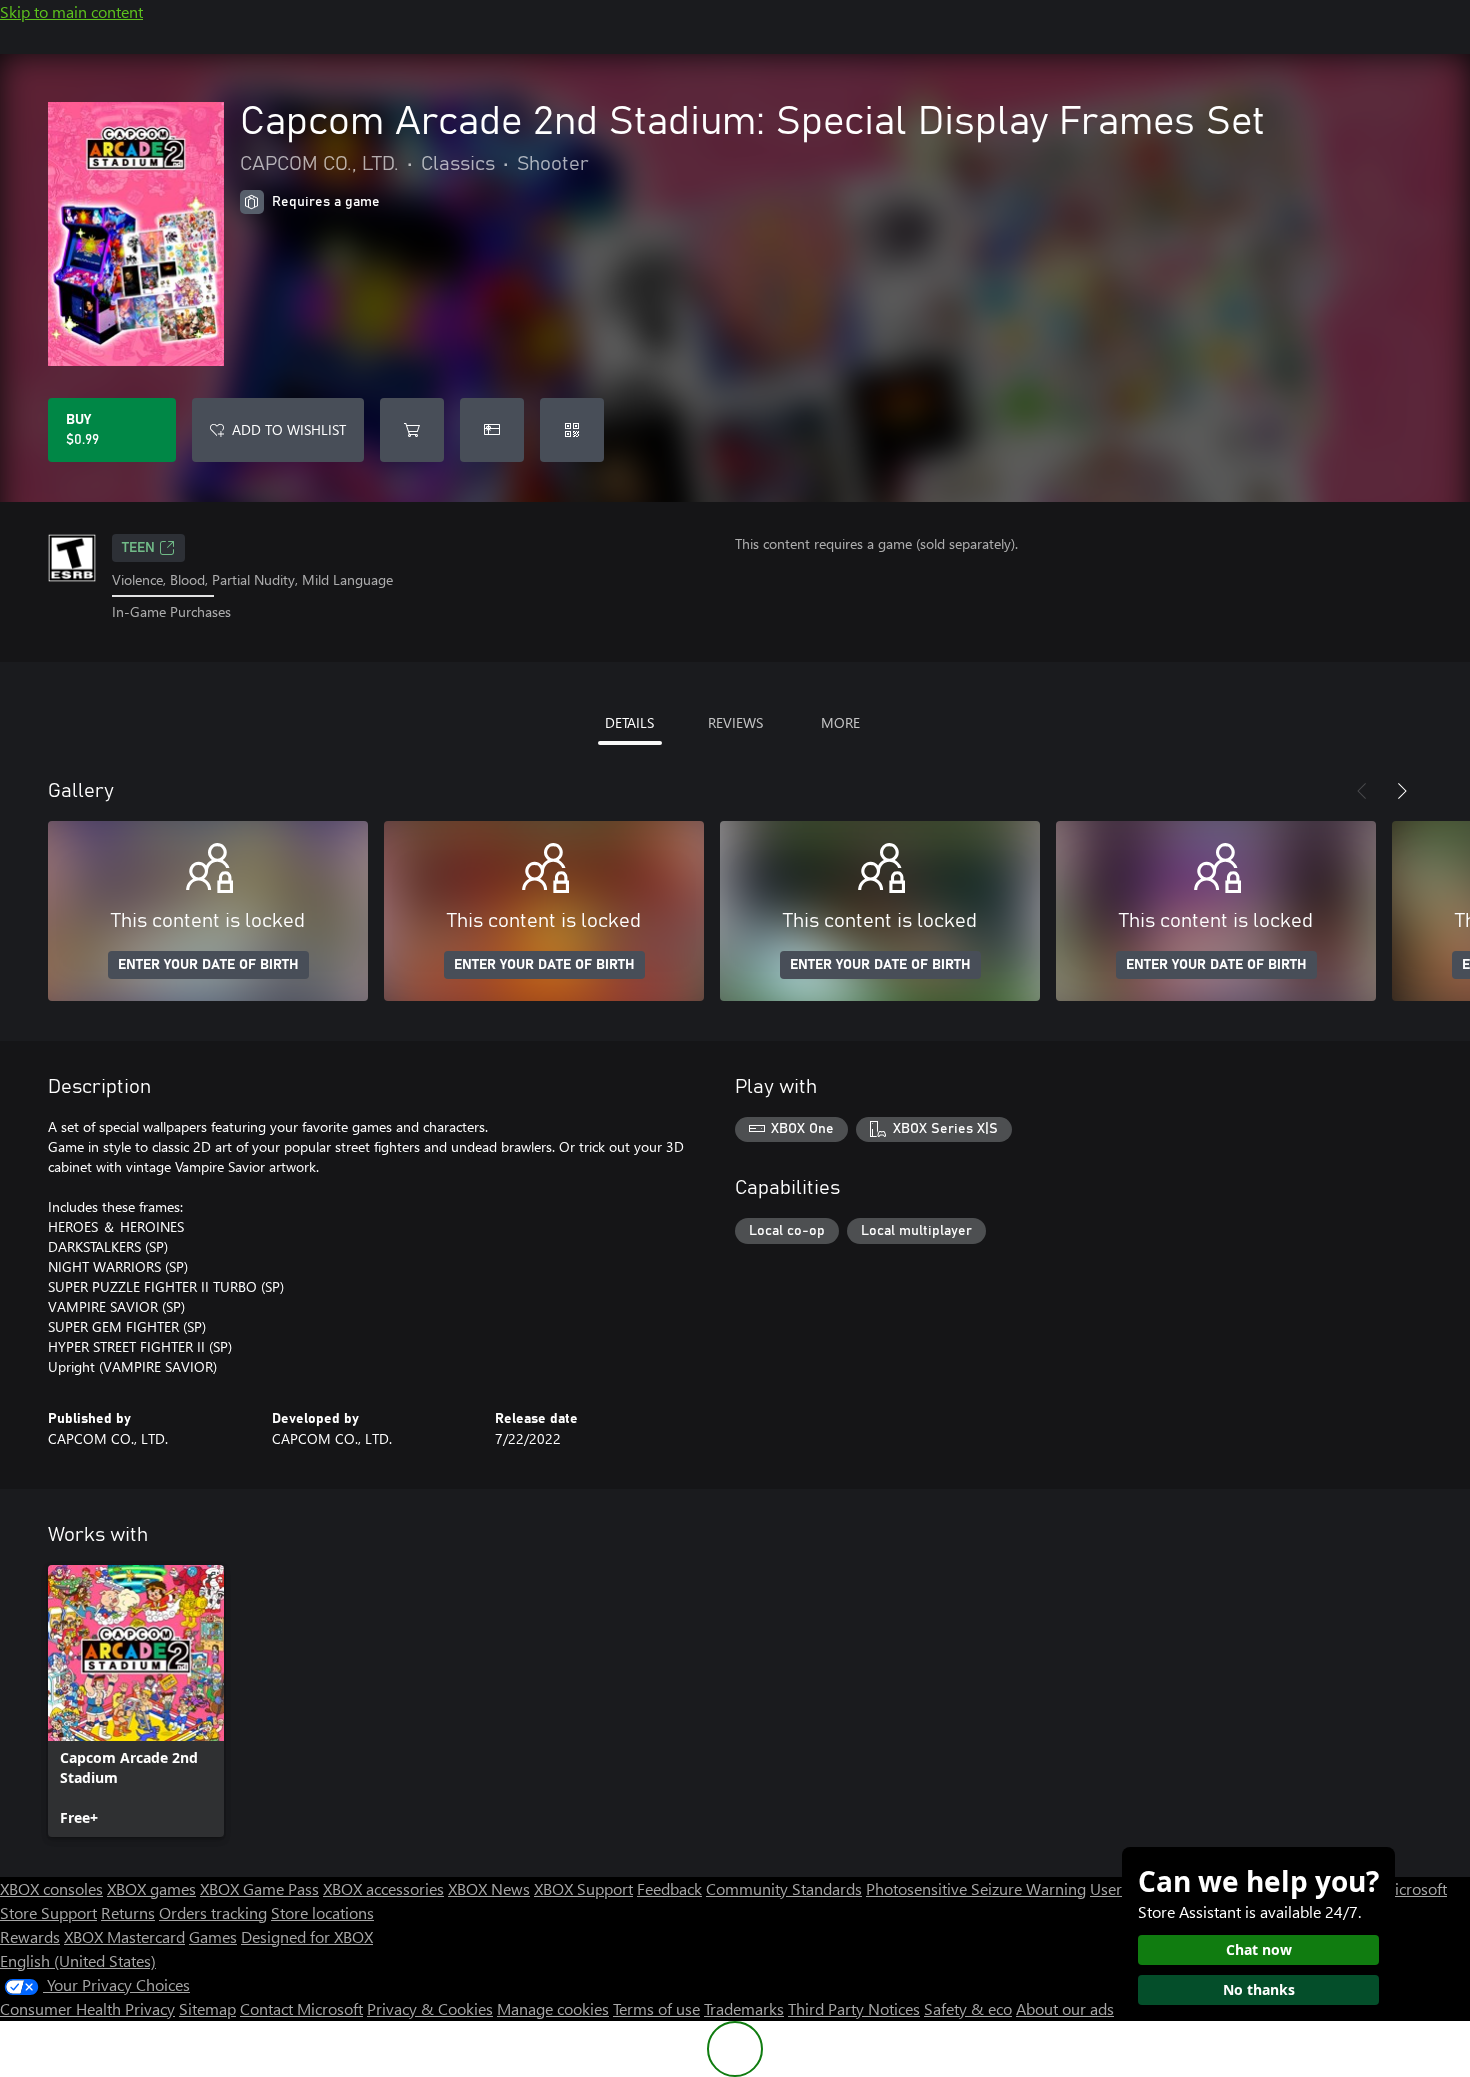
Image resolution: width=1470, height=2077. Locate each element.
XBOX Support (583, 1888)
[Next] (1402, 791)
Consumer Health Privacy (87, 2008)
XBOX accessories (383, 1888)
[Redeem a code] (572, 430)
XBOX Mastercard (124, 1936)
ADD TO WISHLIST (289, 429)
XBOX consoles (51, 1888)
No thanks (1259, 1989)
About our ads (1065, 2008)
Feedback (669, 1888)
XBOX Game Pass (259, 1888)
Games (213, 1936)
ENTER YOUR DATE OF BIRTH (208, 965)
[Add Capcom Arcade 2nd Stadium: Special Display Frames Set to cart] (412, 430)
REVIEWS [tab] (735, 722)
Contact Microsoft (301, 2008)
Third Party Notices (854, 2008)
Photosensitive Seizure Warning (976, 1888)
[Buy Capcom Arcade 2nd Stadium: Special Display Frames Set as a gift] (492, 430)
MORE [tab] (840, 722)
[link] (136, 1701)
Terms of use (656, 2008)
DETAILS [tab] (629, 722)
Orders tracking (213, 1912)
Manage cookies (553, 2008)
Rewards (30, 1936)
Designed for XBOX (307, 1936)
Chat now (1259, 1949)
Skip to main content (71, 11)
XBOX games (151, 1888)
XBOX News (489, 1888)
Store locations (322, 1912)
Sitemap (207, 2008)
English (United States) (78, 1960)
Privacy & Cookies (430, 2008)
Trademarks (744, 2008)
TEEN (138, 548)
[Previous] (1362, 791)
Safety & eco (968, 2008)
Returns (128, 1912)
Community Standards (784, 1888)
